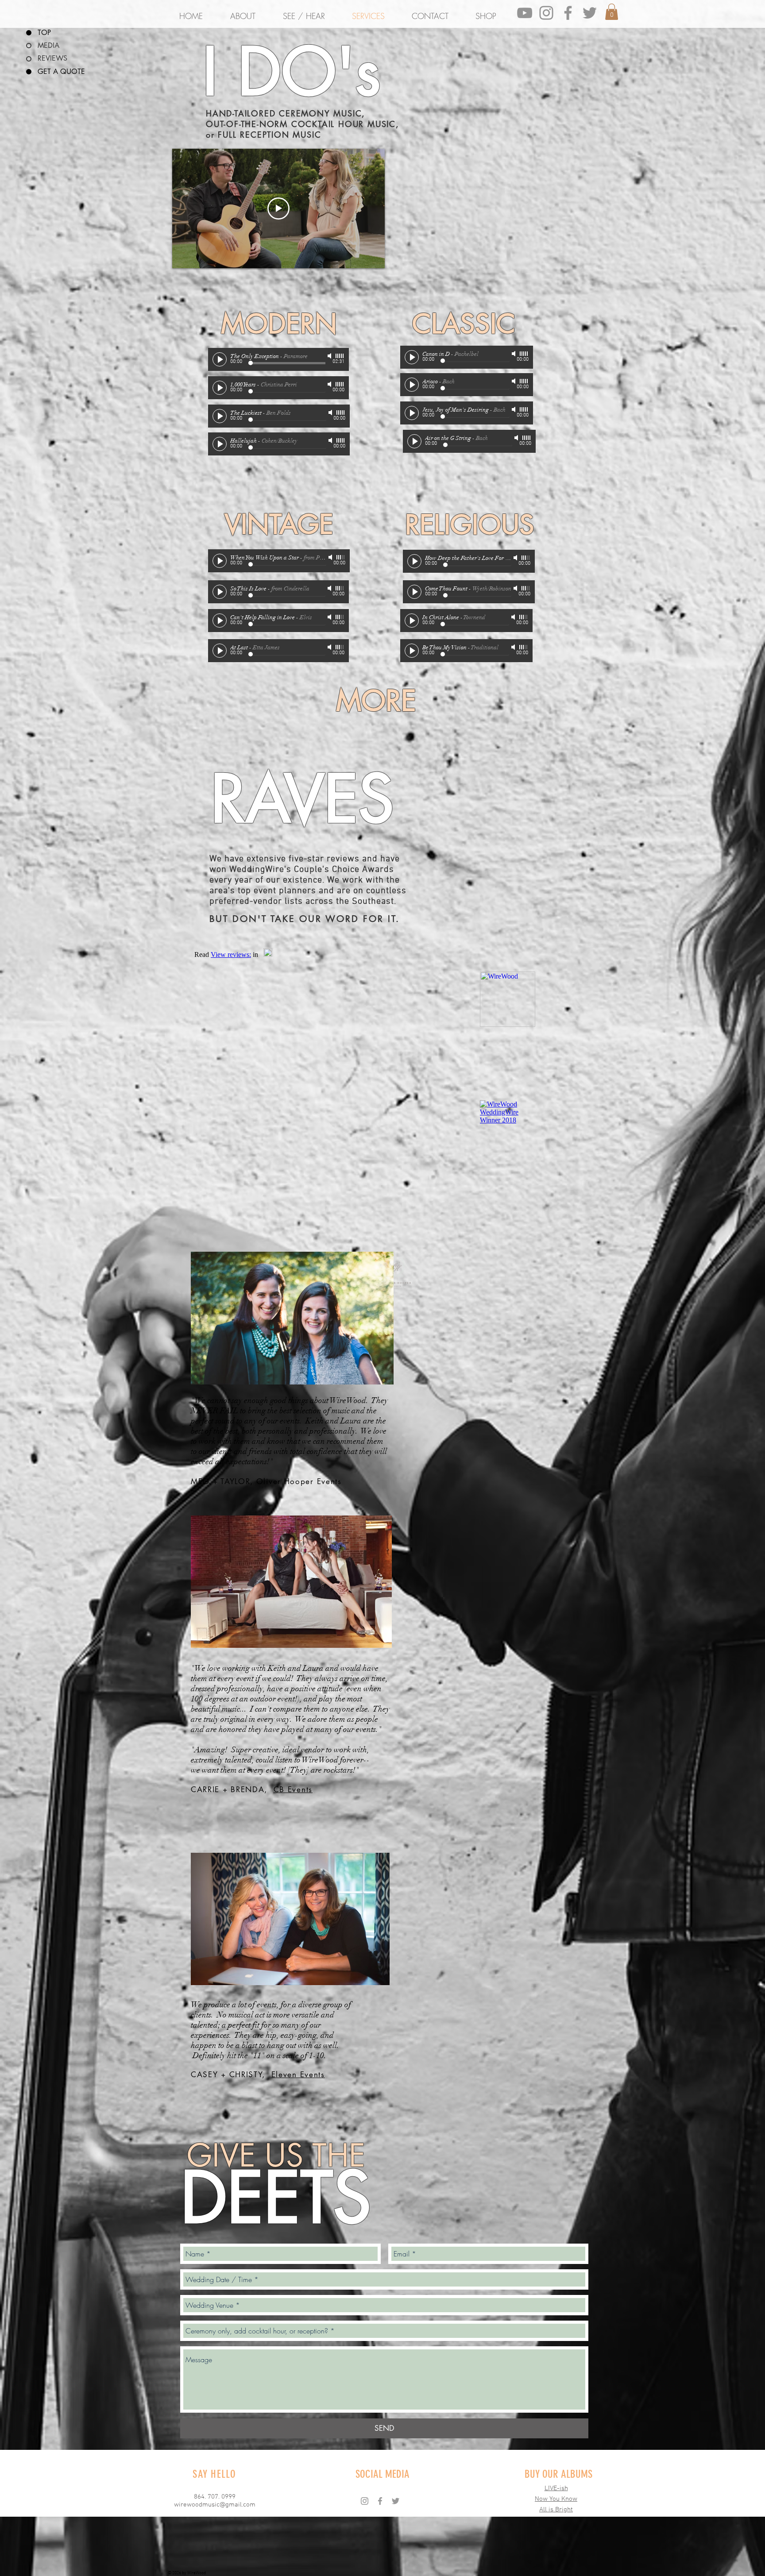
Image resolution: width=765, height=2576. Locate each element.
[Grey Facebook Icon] (380, 2501)
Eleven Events (298, 2075)
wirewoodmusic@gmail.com (215, 2505)
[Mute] (330, 356)
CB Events (293, 1789)
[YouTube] (525, 13)
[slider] (340, 356)
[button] (612, 12)
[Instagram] (546, 13)
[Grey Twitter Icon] (590, 13)
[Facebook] (568, 13)
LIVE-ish (556, 2488)
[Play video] (278, 208)
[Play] (220, 359)
